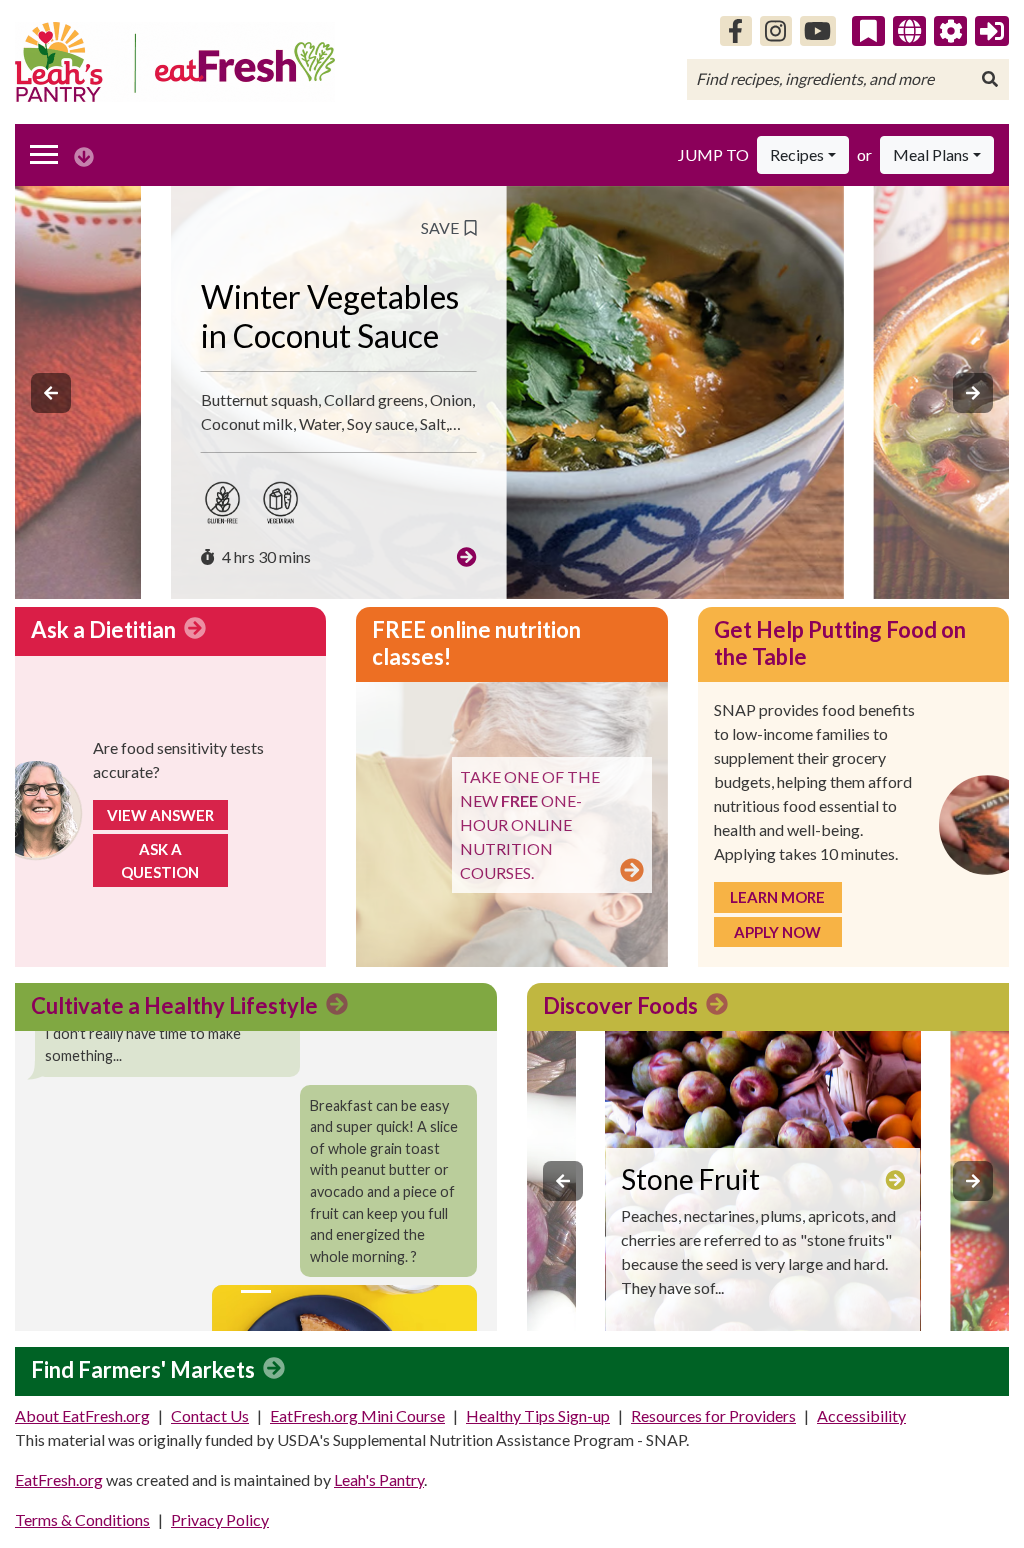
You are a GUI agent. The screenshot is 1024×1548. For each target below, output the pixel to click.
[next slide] (973, 393)
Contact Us (210, 1415)
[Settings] (951, 31)
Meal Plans (931, 154)
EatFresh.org (59, 1479)
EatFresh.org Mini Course (357, 1415)
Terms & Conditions (82, 1519)
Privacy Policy (220, 1519)
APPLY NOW (777, 932)
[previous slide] (51, 393)
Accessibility (861, 1415)
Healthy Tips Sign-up (538, 1415)
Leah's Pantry (379, 1479)
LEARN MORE (777, 897)
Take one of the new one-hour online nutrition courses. (530, 824)
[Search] (990, 79)
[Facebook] (736, 31)
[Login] (992, 31)
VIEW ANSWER (160, 815)
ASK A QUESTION (160, 860)
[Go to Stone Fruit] (895, 1179)
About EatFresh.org (82, 1415)
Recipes (797, 154)
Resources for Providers (713, 1415)
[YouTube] (818, 31)
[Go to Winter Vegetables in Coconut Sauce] (467, 556)
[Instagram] (776, 31)
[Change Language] (909, 31)
